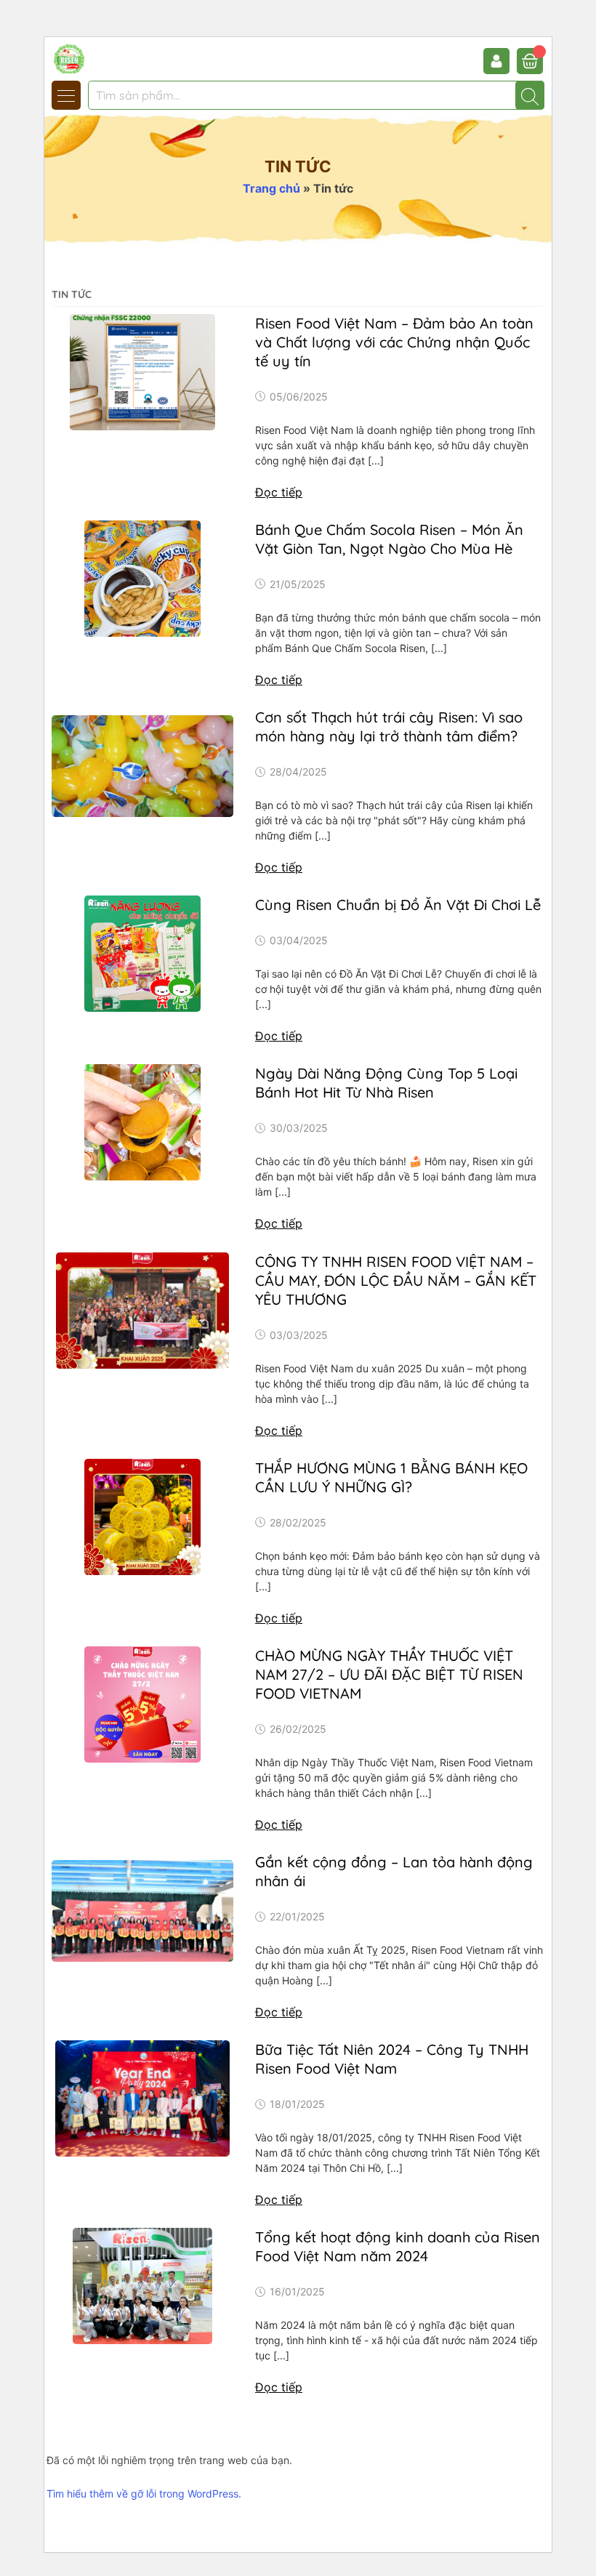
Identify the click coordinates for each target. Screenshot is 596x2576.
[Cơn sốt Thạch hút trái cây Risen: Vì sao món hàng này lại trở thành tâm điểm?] (142, 766)
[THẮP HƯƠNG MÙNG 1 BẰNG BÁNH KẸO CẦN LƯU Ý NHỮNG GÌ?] (142, 1517)
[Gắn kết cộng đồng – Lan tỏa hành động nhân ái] (142, 1911)
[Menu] (66, 95)
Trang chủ (271, 188)
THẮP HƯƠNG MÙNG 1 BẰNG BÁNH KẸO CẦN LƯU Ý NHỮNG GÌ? (391, 1477)
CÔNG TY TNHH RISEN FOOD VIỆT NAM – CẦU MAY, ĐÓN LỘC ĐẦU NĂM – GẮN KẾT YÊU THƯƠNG (396, 1280)
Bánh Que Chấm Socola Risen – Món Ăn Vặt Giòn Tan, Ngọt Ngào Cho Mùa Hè (389, 539)
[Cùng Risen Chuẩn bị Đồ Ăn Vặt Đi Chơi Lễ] (142, 954)
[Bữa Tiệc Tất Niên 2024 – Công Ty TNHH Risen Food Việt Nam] (142, 2098)
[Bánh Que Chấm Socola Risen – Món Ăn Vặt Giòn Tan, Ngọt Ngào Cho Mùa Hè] (142, 579)
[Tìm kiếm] (530, 95)
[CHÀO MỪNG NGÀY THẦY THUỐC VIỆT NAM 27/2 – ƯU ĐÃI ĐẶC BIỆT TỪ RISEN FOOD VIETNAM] (142, 1704)
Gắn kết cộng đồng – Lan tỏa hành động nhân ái (394, 1871)
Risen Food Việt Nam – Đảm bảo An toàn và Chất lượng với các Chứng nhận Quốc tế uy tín (394, 342)
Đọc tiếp (279, 492)
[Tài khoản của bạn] (500, 61)
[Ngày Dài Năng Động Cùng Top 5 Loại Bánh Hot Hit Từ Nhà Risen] (142, 1122)
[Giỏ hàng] (530, 61)
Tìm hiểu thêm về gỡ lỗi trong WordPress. (144, 2494)
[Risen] (97, 57)
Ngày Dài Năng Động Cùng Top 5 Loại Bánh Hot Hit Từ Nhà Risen (386, 1083)
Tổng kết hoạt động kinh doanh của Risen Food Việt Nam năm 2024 (398, 2246)
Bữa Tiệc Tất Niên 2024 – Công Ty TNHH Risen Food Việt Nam (392, 2059)
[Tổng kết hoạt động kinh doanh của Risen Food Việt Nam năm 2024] (142, 2286)
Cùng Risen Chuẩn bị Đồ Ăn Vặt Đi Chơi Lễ (398, 905)
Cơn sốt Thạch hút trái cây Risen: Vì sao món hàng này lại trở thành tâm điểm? (389, 726)
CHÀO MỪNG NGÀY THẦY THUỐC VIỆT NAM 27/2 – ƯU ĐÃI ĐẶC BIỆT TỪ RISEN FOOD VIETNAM (389, 1674)
